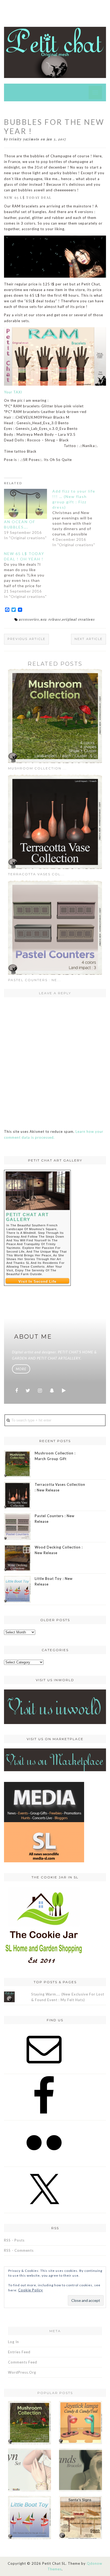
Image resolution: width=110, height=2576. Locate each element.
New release (51, 619)
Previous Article (26, 639)
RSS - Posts (14, 2240)
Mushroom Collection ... (37, 768)
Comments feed (23, 2362)
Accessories (29, 619)
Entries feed (19, 2352)
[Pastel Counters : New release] (55, 927)
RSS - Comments (19, 2250)
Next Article (89, 639)
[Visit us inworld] (55, 1706)
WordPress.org (22, 2372)
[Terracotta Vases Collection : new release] (55, 821)
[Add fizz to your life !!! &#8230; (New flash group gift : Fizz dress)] (76, 518)
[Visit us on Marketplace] (55, 1759)
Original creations (78, 619)
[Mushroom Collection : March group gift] (55, 716)
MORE (21, 1369)
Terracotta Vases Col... (36, 874)
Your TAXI (13, 392)
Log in (13, 2342)
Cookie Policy (31, 2290)
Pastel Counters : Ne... (35, 980)
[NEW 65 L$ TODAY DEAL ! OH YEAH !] (28, 575)
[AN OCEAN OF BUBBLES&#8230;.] (25, 504)
